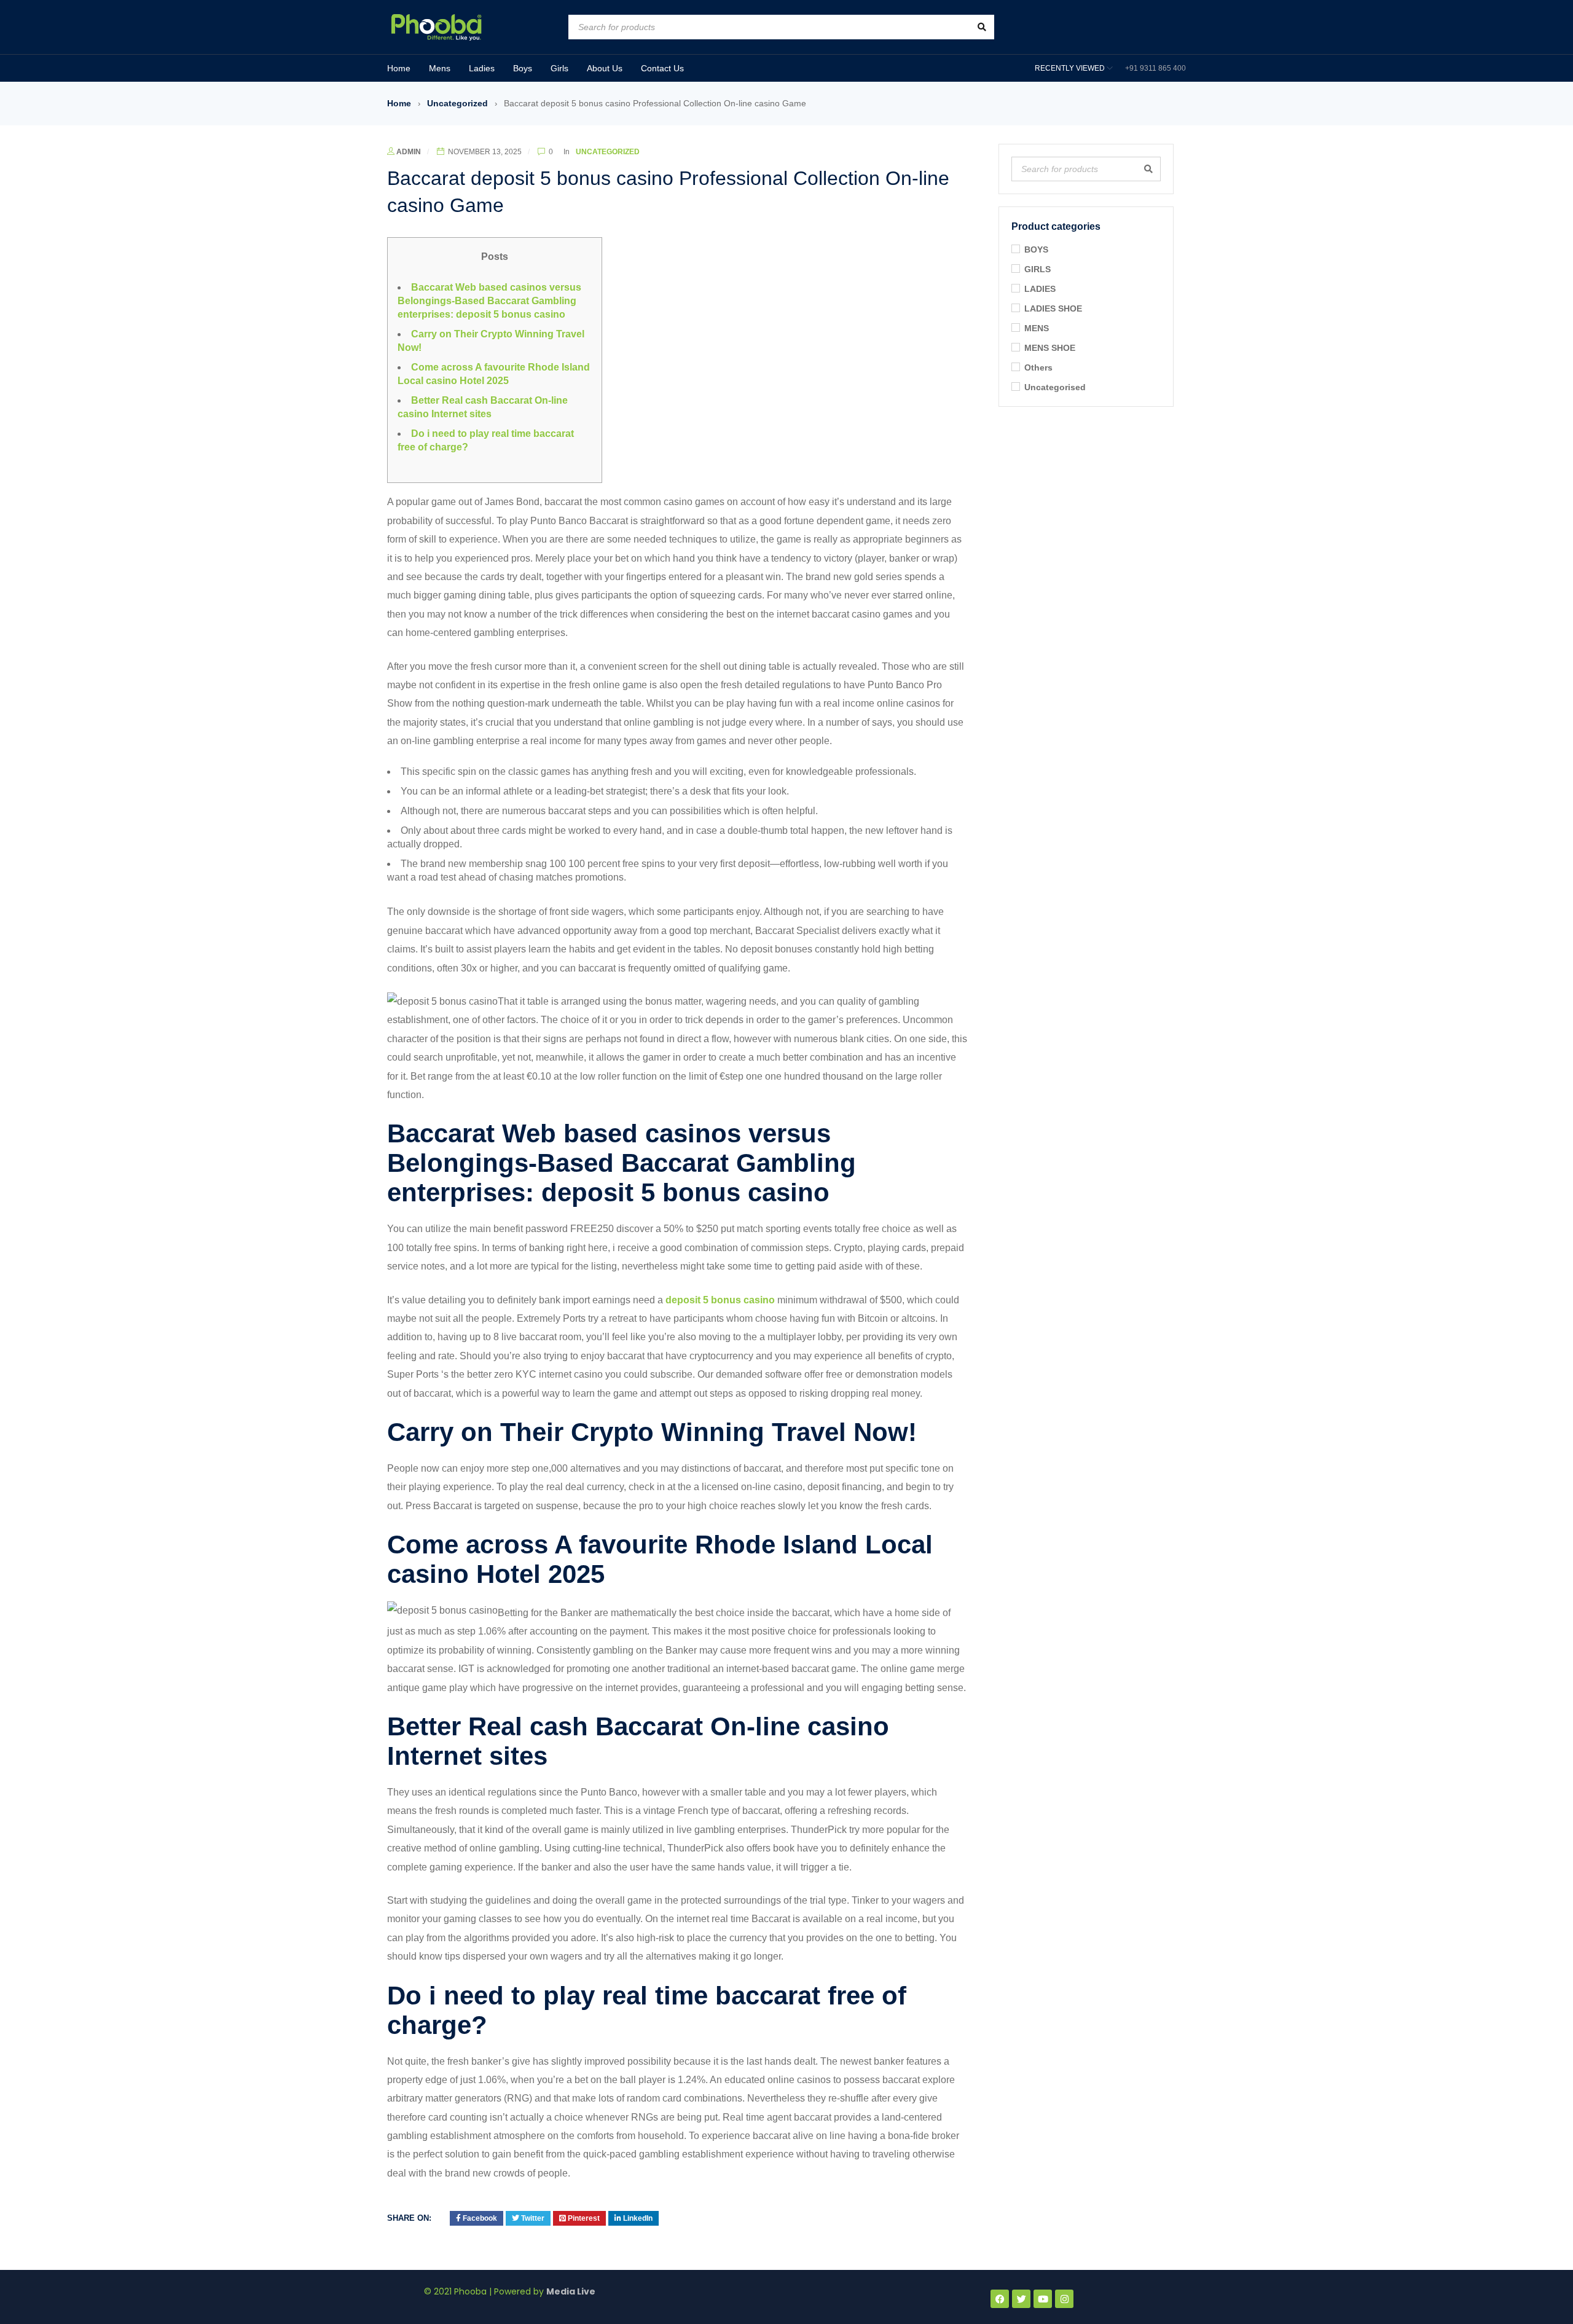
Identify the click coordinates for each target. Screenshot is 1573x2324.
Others (1038, 367)
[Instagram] (1064, 2299)
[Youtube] (1043, 2299)
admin (409, 152)
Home (399, 103)
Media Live (571, 2291)
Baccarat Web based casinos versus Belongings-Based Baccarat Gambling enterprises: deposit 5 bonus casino (489, 301)
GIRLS (1038, 269)
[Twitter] (1021, 2299)
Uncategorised (1055, 387)
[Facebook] (1000, 2299)
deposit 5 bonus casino (720, 1300)
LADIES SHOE (1053, 308)
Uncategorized (457, 103)
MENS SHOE (1050, 348)
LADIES (1040, 289)
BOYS (1036, 249)
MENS (1037, 328)
